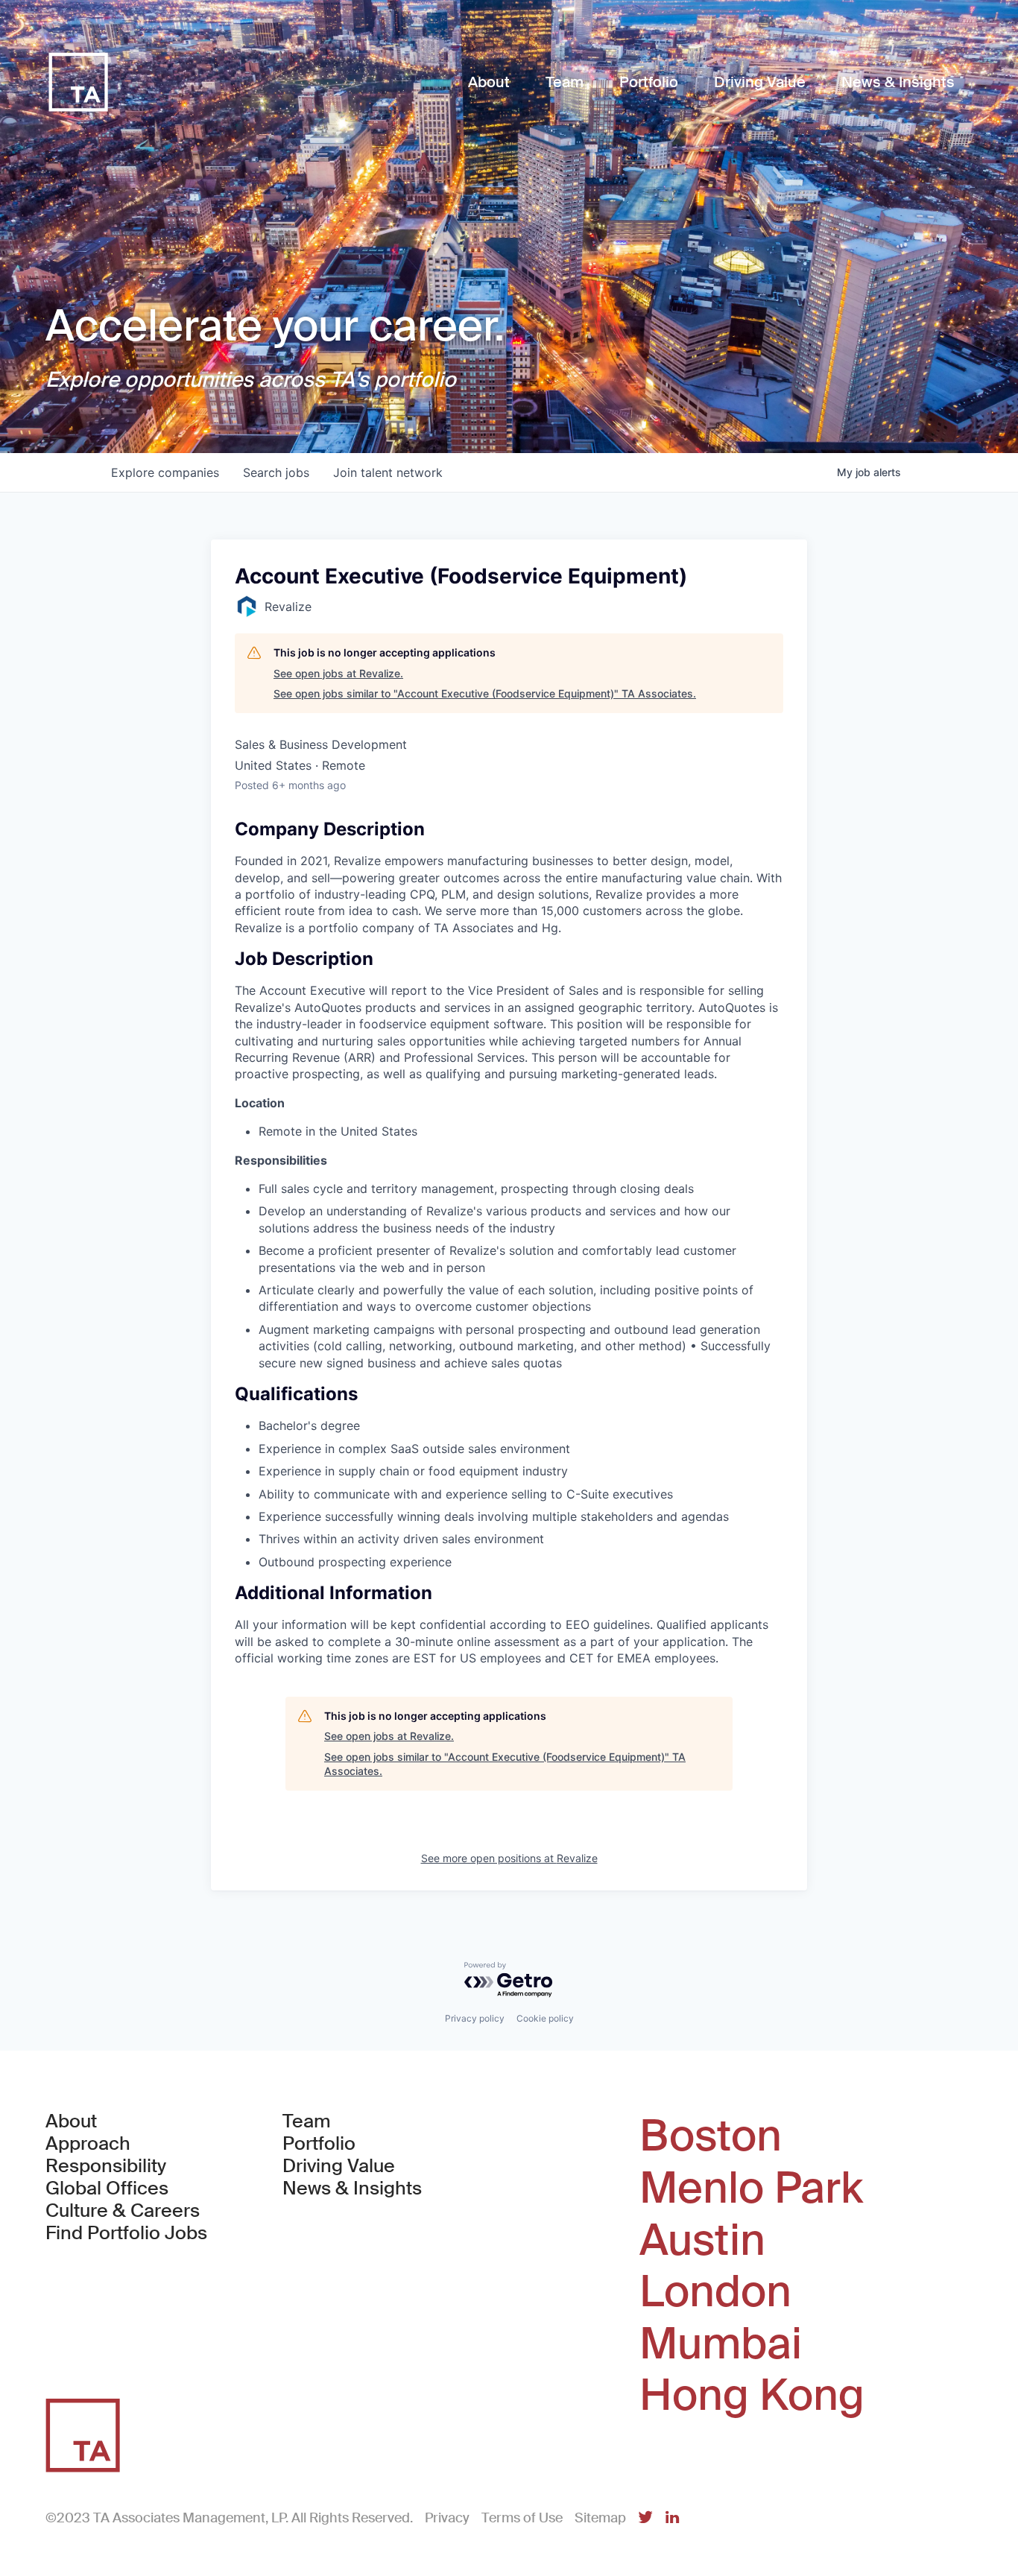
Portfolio (319, 2144)
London (715, 2292)
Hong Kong (752, 2396)
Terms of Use (522, 2518)
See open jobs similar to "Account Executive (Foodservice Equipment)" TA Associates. (485, 693)
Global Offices (107, 2189)
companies (165, 472)
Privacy (447, 2518)
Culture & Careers (123, 2211)
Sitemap (600, 2518)
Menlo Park (751, 2189)
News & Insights (352, 2189)
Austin (702, 2241)
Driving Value (339, 2166)
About (71, 2121)
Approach (88, 2144)
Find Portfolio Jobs (126, 2233)
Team (307, 2121)
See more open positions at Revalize (509, 1858)
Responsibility (106, 2166)
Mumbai (721, 2344)
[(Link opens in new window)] (645, 2518)
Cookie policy (545, 2018)
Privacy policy (475, 2018)
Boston (711, 2136)
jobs (276, 472)
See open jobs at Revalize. (338, 673)
